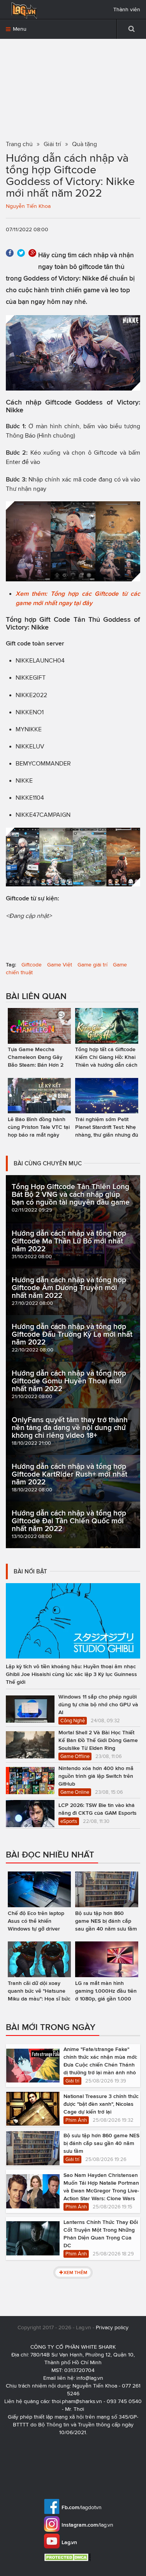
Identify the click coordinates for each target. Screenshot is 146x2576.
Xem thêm (75, 2272)
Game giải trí (92, 965)
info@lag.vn (90, 2378)
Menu (19, 29)
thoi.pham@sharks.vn (77, 2401)
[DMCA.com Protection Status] (68, 2557)
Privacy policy (112, 2327)
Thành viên (127, 10)
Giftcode (32, 965)
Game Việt (60, 965)
